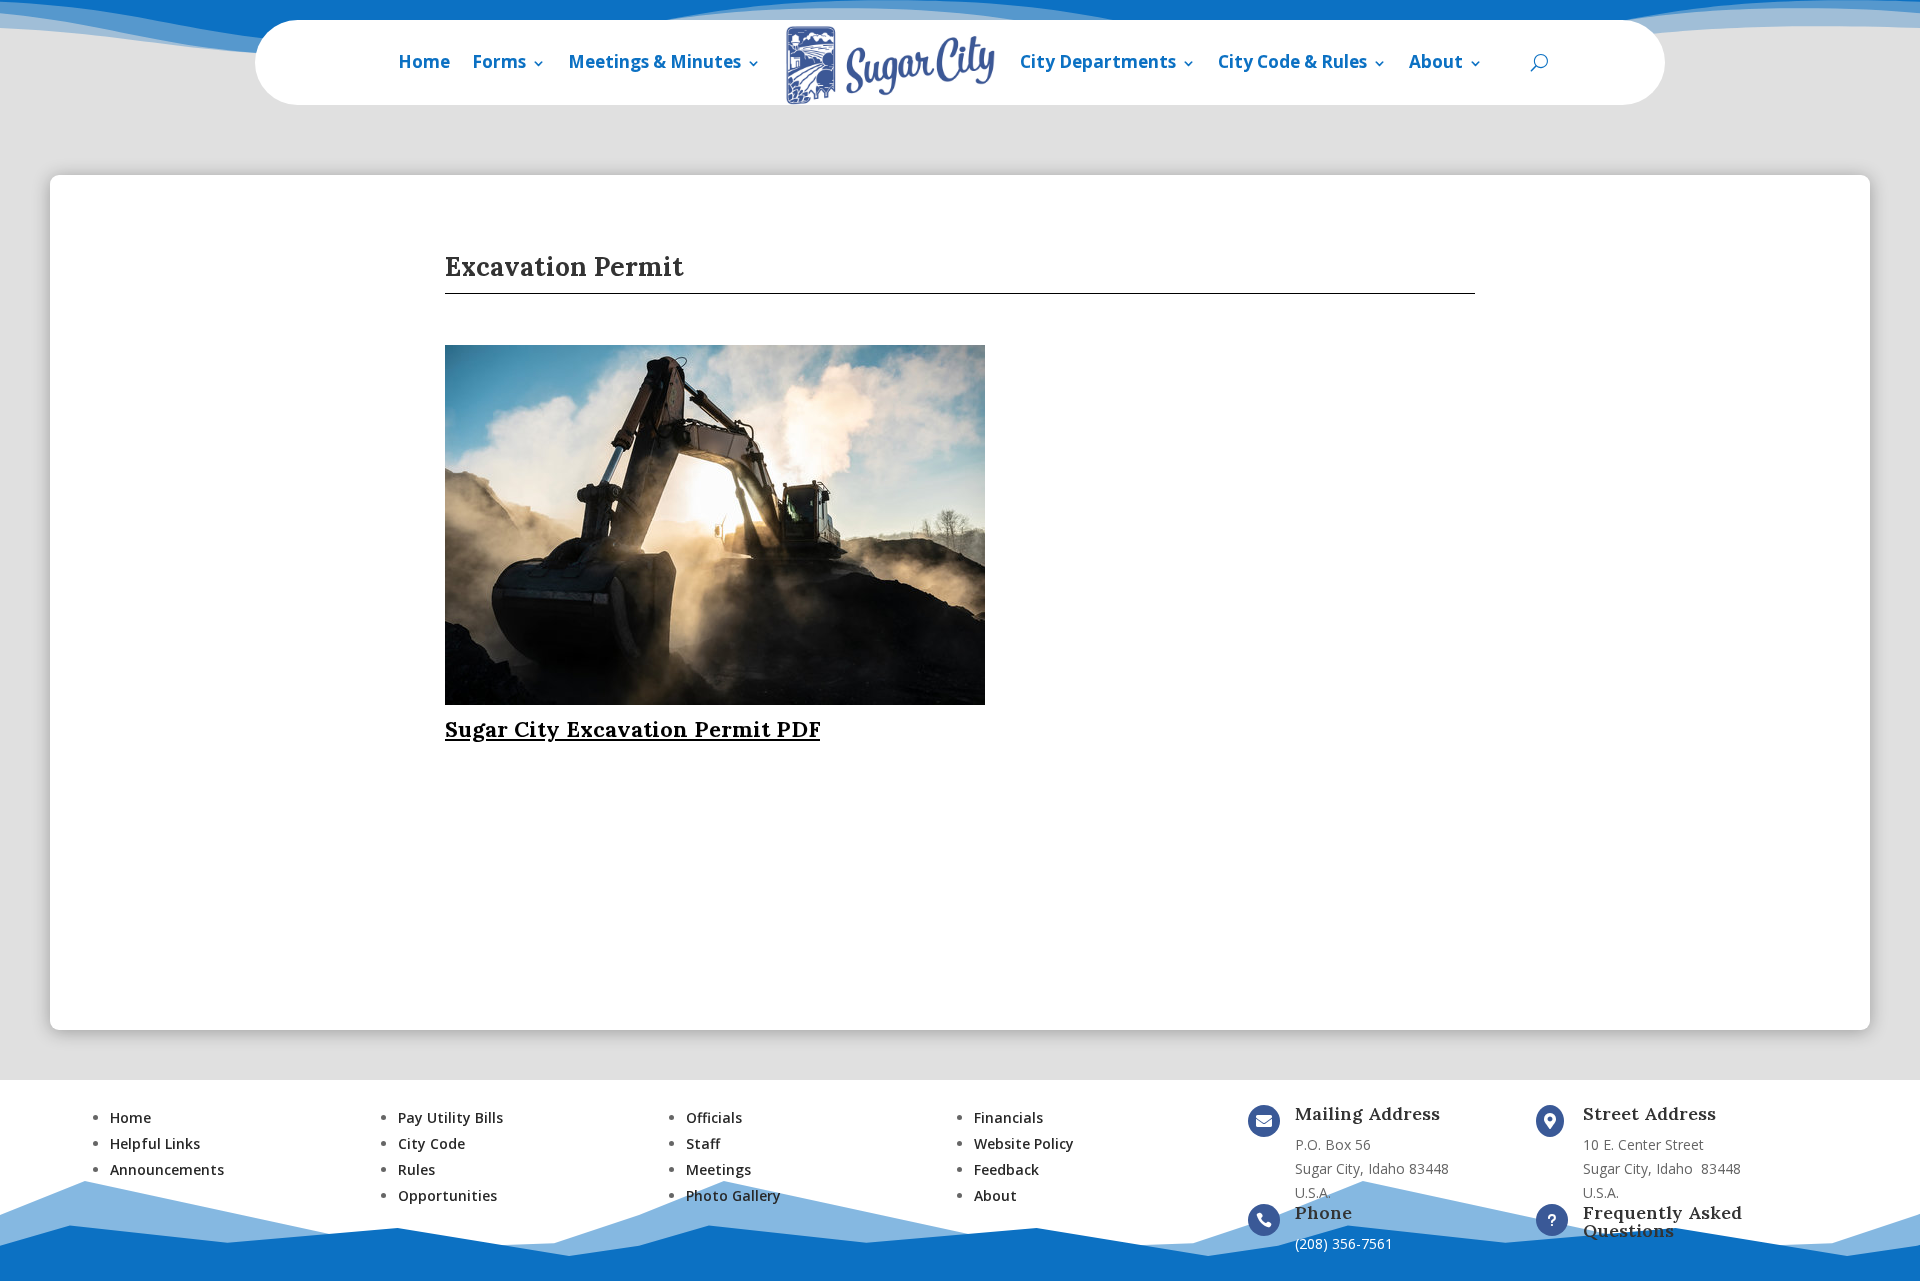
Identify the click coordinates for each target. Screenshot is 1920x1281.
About (1436, 61)
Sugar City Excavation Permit (538, 815)
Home (424, 61)
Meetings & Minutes (654, 61)
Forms (499, 61)
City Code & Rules (1292, 61)
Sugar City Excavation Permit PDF (632, 729)
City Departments (1098, 61)
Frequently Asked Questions (1662, 1221)
